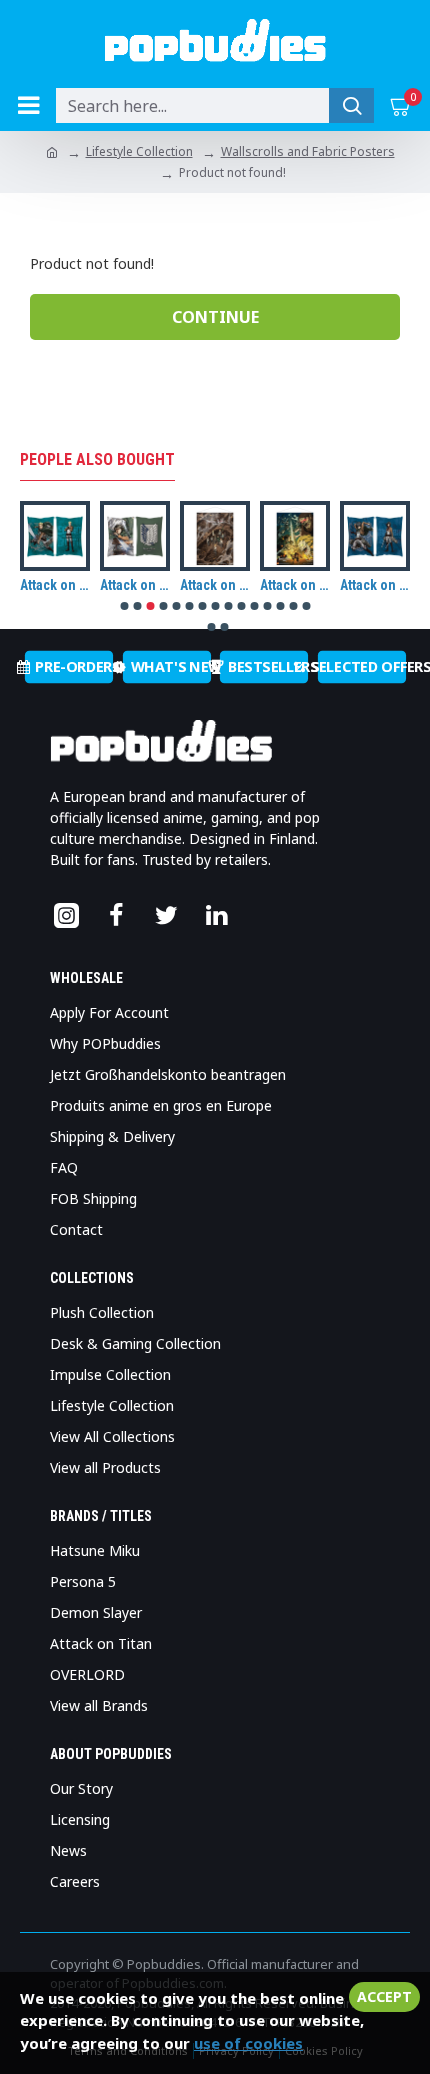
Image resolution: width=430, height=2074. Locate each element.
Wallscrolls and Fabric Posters (308, 151)
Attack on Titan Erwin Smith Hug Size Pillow (55, 585)
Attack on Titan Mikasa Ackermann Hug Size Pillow (375, 585)
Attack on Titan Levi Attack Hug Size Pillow (135, 585)
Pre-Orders (74, 667)
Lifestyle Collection (139, 151)
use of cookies (248, 2043)
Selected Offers (361, 667)
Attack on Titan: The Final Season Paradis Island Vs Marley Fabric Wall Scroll (295, 585)
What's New (170, 667)
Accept (384, 1996)
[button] (124, 606)
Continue (215, 317)
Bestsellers (267, 667)
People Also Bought (97, 459)
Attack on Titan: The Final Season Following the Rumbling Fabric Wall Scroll (215, 585)
